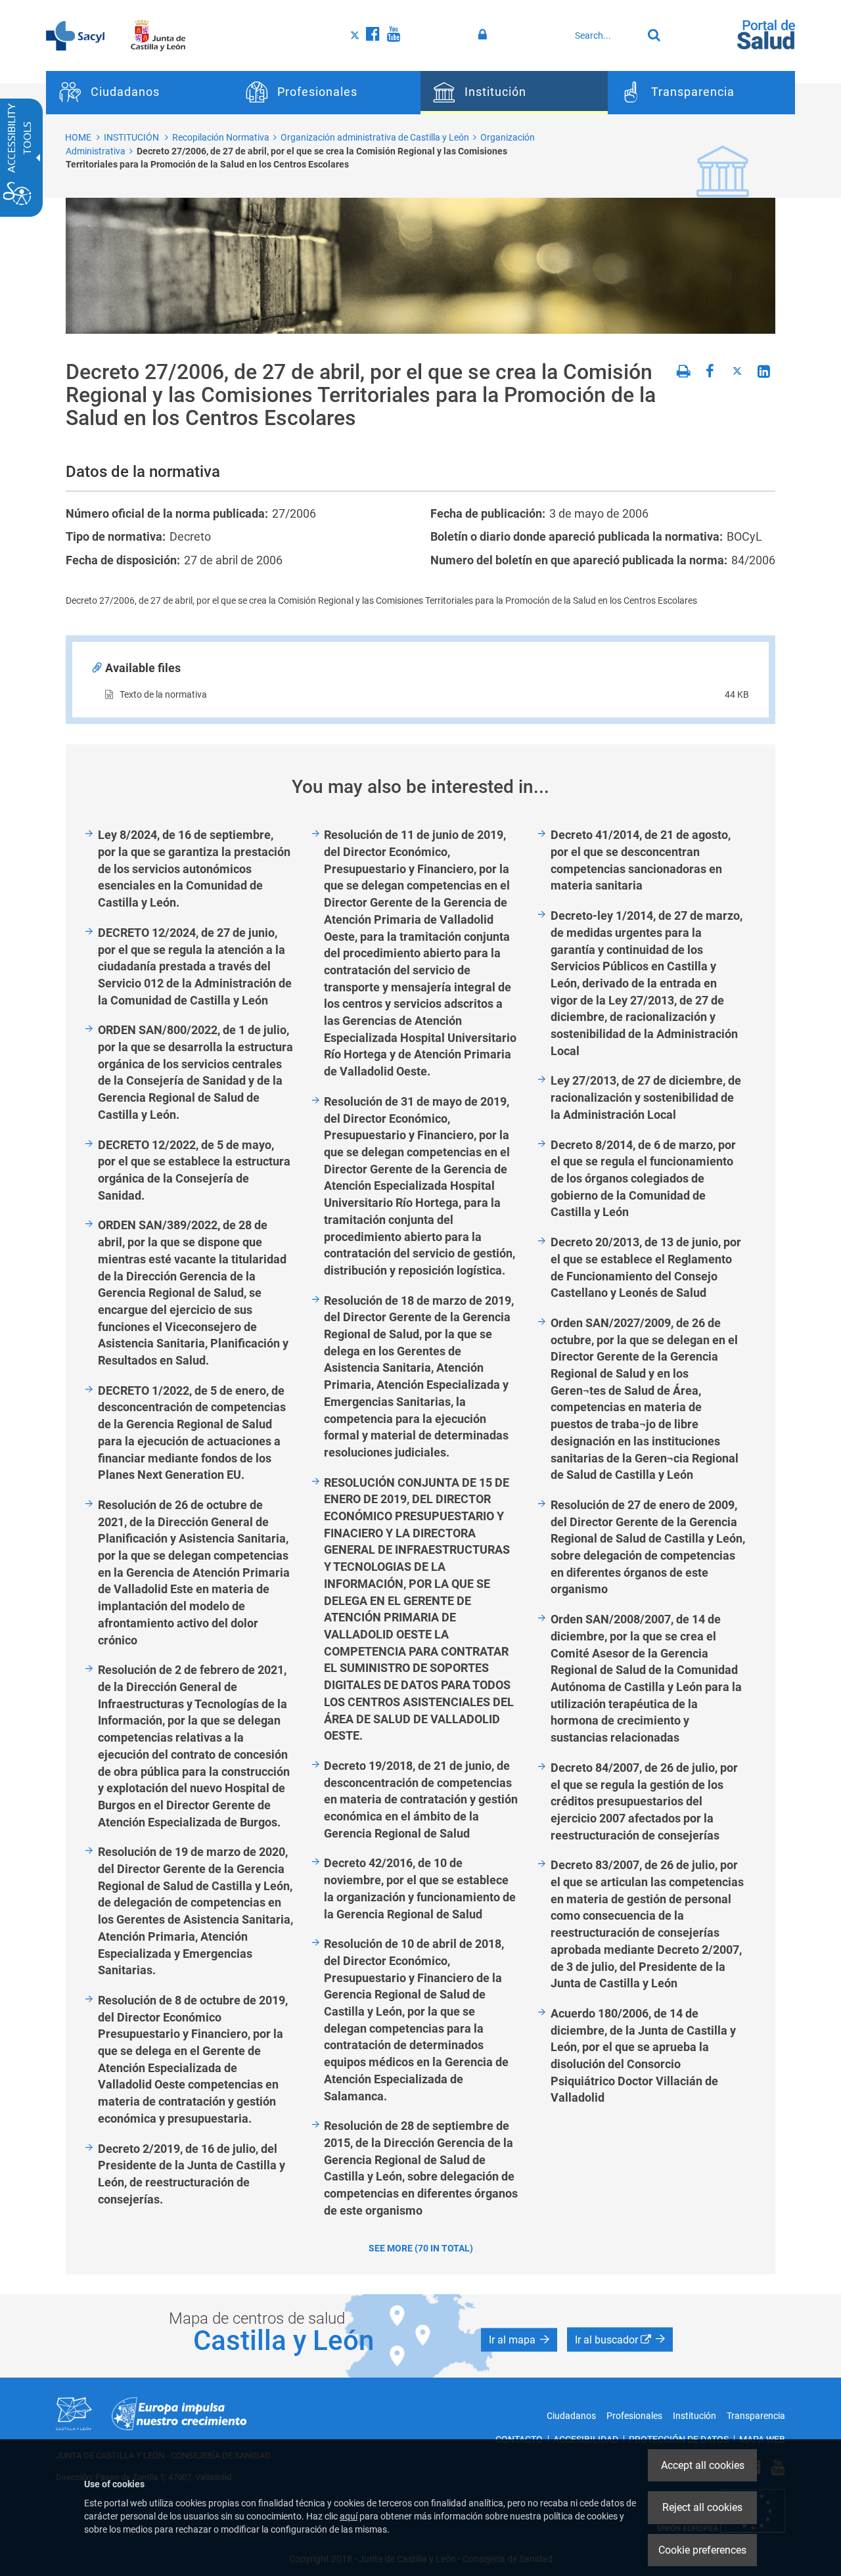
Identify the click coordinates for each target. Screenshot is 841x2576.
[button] (519, 2339)
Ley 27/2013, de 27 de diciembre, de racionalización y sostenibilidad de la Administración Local (646, 1097)
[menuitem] (140, 93)
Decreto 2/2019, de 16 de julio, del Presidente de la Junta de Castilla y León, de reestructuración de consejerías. (192, 2174)
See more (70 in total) (421, 2248)
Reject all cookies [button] (702, 2507)
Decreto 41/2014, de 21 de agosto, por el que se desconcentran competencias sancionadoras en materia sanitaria (641, 860)
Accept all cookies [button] (703, 2465)
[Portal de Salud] (766, 34)
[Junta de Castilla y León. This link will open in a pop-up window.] (158, 35)
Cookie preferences (702, 2550)
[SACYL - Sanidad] (75, 35)
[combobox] (605, 35)
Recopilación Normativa (221, 137)
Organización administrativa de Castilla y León (375, 137)
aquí (349, 2516)
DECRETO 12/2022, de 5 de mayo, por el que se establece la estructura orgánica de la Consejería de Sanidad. (194, 1170)
